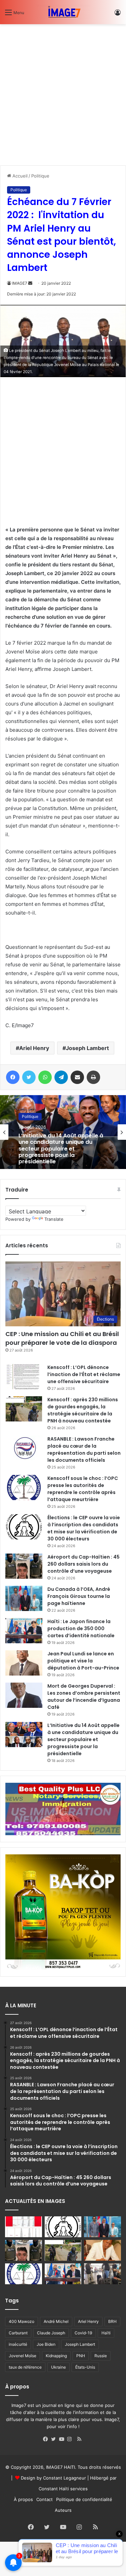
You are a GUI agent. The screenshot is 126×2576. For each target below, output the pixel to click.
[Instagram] (71, 2439)
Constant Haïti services (63, 2489)
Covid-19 (83, 2333)
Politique (40, 176)
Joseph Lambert (87, 1048)
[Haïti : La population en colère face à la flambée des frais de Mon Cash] (24, 2227)
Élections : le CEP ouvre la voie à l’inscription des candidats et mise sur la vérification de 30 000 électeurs (84, 1528)
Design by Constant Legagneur (53, 2478)
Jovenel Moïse (23, 2356)
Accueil (19, 176)
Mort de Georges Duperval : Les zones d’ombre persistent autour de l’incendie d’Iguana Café (84, 1697)
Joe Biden (46, 2344)
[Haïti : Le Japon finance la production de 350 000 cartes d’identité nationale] (24, 1631)
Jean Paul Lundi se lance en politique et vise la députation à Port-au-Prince (83, 1661)
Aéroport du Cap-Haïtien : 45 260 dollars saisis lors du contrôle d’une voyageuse (83, 1564)
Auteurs (63, 2510)
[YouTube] (63, 2439)
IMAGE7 (20, 283)
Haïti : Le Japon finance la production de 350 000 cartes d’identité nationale (81, 1628)
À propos (23, 2499)
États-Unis (85, 2367)
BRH (112, 2321)
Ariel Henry (34, 1048)
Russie (101, 2356)
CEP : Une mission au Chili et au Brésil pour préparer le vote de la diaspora (62, 1338)
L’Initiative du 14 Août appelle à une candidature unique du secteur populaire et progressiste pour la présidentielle (83, 1739)
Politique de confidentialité (84, 2499)
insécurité (18, 2344)
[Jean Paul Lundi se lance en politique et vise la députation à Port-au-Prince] (24, 1663)
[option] (63, 1132)
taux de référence (25, 2367)
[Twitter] (55, 2439)
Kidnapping (56, 2356)
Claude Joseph (51, 2333)
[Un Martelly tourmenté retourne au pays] (102, 2274)
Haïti (106, 2333)
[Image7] (63, 12)
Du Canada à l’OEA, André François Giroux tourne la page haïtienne (79, 1596)
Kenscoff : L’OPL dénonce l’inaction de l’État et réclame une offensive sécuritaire (84, 1374)
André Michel (56, 2321)
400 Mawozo (22, 2321)
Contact (45, 2499)
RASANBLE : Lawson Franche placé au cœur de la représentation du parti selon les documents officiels (84, 1450)
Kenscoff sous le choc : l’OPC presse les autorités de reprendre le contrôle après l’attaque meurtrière (83, 1489)
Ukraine (58, 2367)
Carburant (18, 2333)
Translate (54, 1219)
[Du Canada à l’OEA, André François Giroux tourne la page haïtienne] (24, 1598)
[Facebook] (47, 2439)
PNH (81, 2356)
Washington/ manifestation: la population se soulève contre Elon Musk (61, 1151)
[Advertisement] (63, 92)
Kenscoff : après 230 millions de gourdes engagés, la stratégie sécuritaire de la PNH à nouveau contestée (83, 1410)
